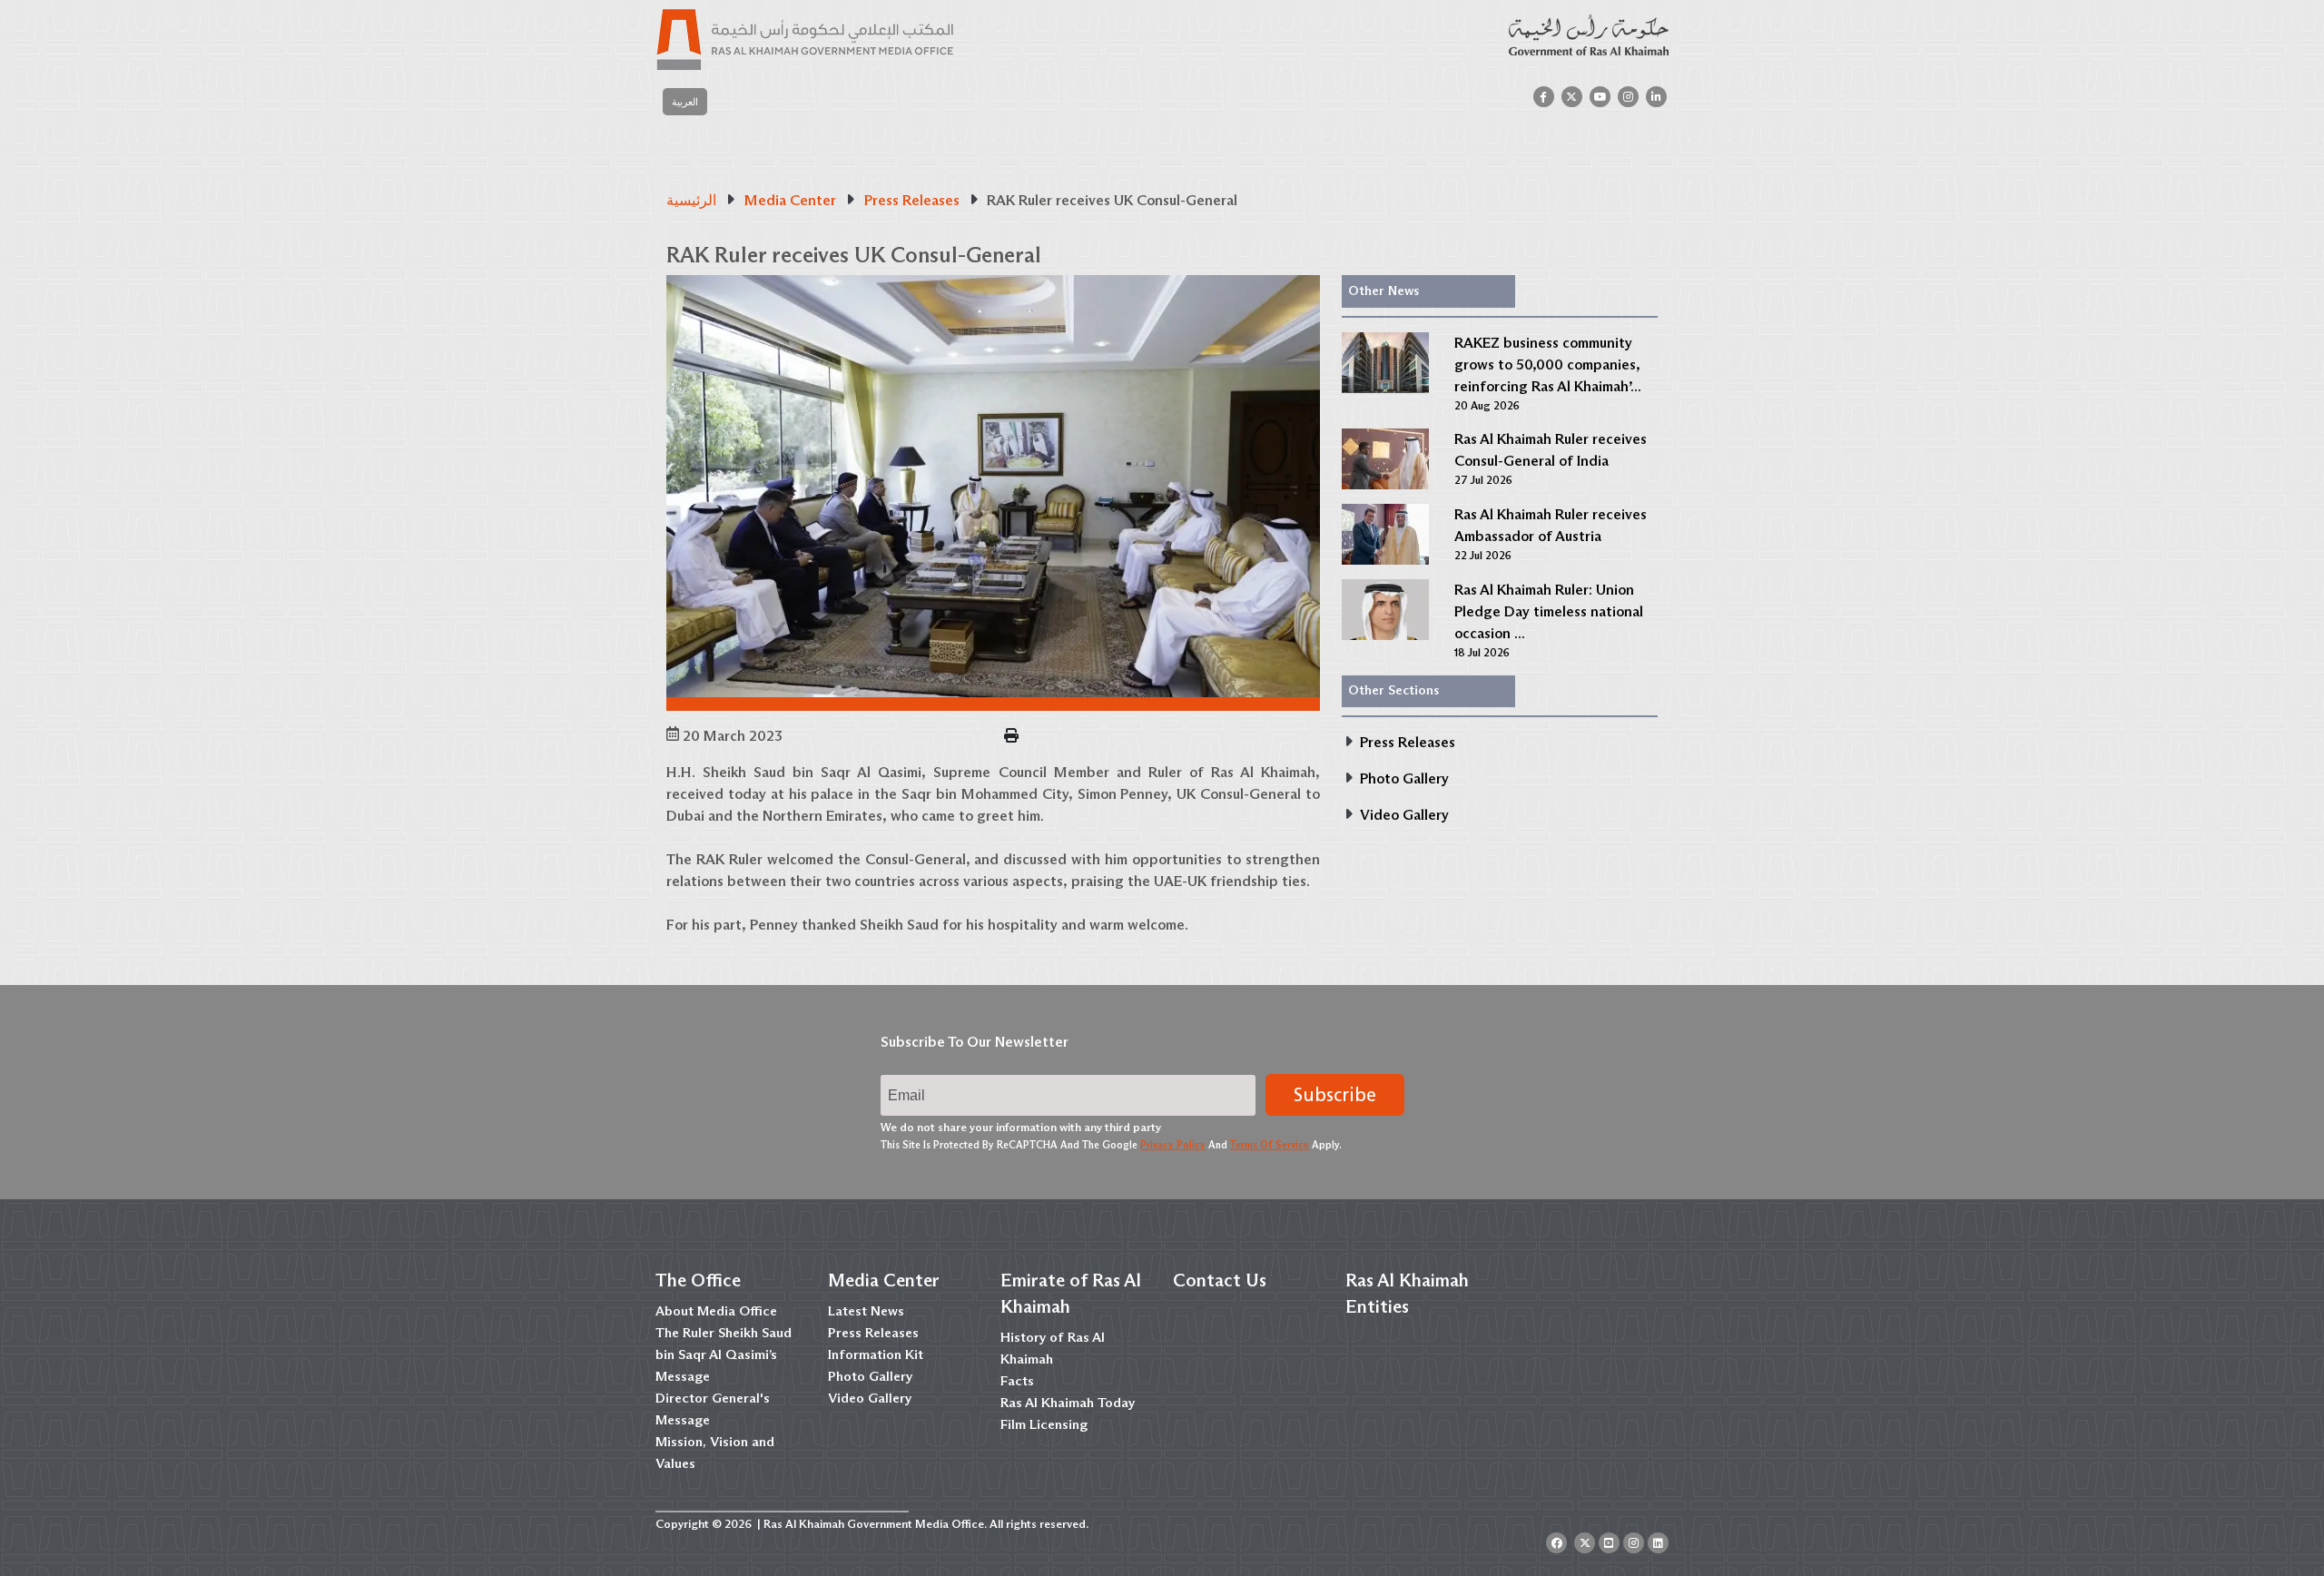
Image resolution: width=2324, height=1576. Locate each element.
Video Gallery (870, 1398)
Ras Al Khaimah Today (1068, 1403)
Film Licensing (1044, 1424)
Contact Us (1220, 1280)
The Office (698, 1280)
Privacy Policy (1173, 1145)
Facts (1017, 1381)
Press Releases (873, 1333)
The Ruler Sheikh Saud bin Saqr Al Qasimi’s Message (724, 1354)
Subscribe (1335, 1095)
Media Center (884, 1280)
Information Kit (876, 1354)
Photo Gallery (870, 1376)
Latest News (866, 1311)
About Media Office (716, 1311)
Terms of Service (1270, 1145)
